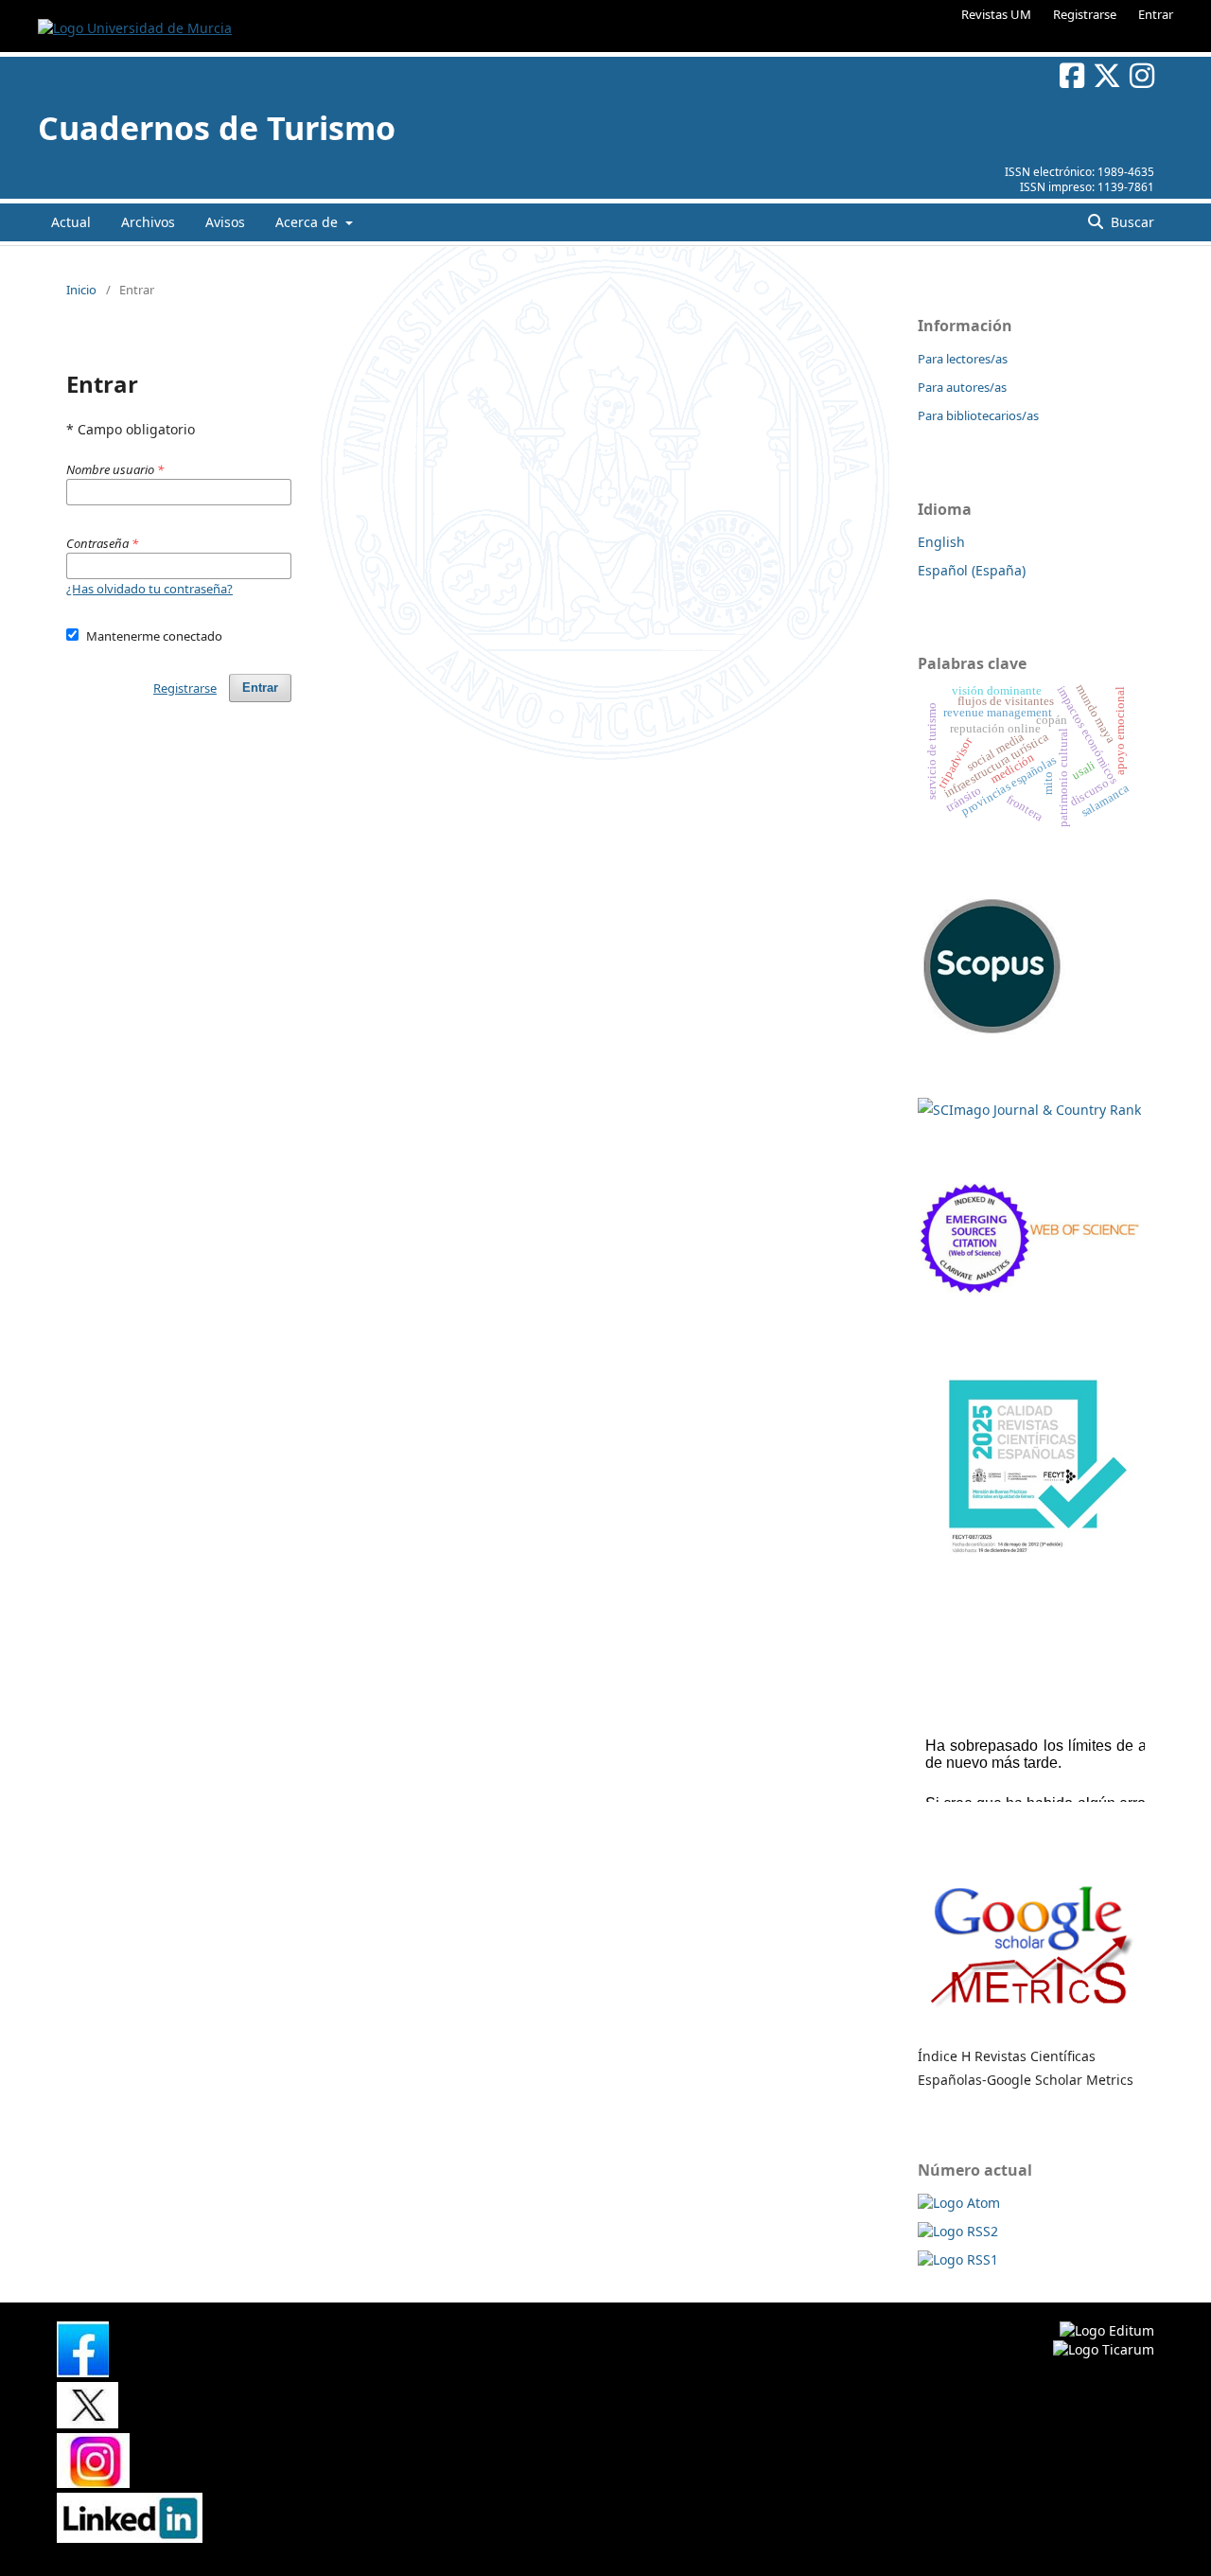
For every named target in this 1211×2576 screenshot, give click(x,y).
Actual (71, 222)
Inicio (81, 290)
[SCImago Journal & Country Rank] (1029, 1110)
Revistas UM (996, 14)
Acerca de (308, 222)
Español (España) (972, 570)
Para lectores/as (963, 359)
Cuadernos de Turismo (217, 128)
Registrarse (1085, 14)
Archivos (148, 222)
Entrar (1156, 14)
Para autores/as (962, 387)
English (941, 542)
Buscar (1131, 222)
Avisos (225, 222)
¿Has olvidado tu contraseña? (149, 589)
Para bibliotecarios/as (978, 415)
